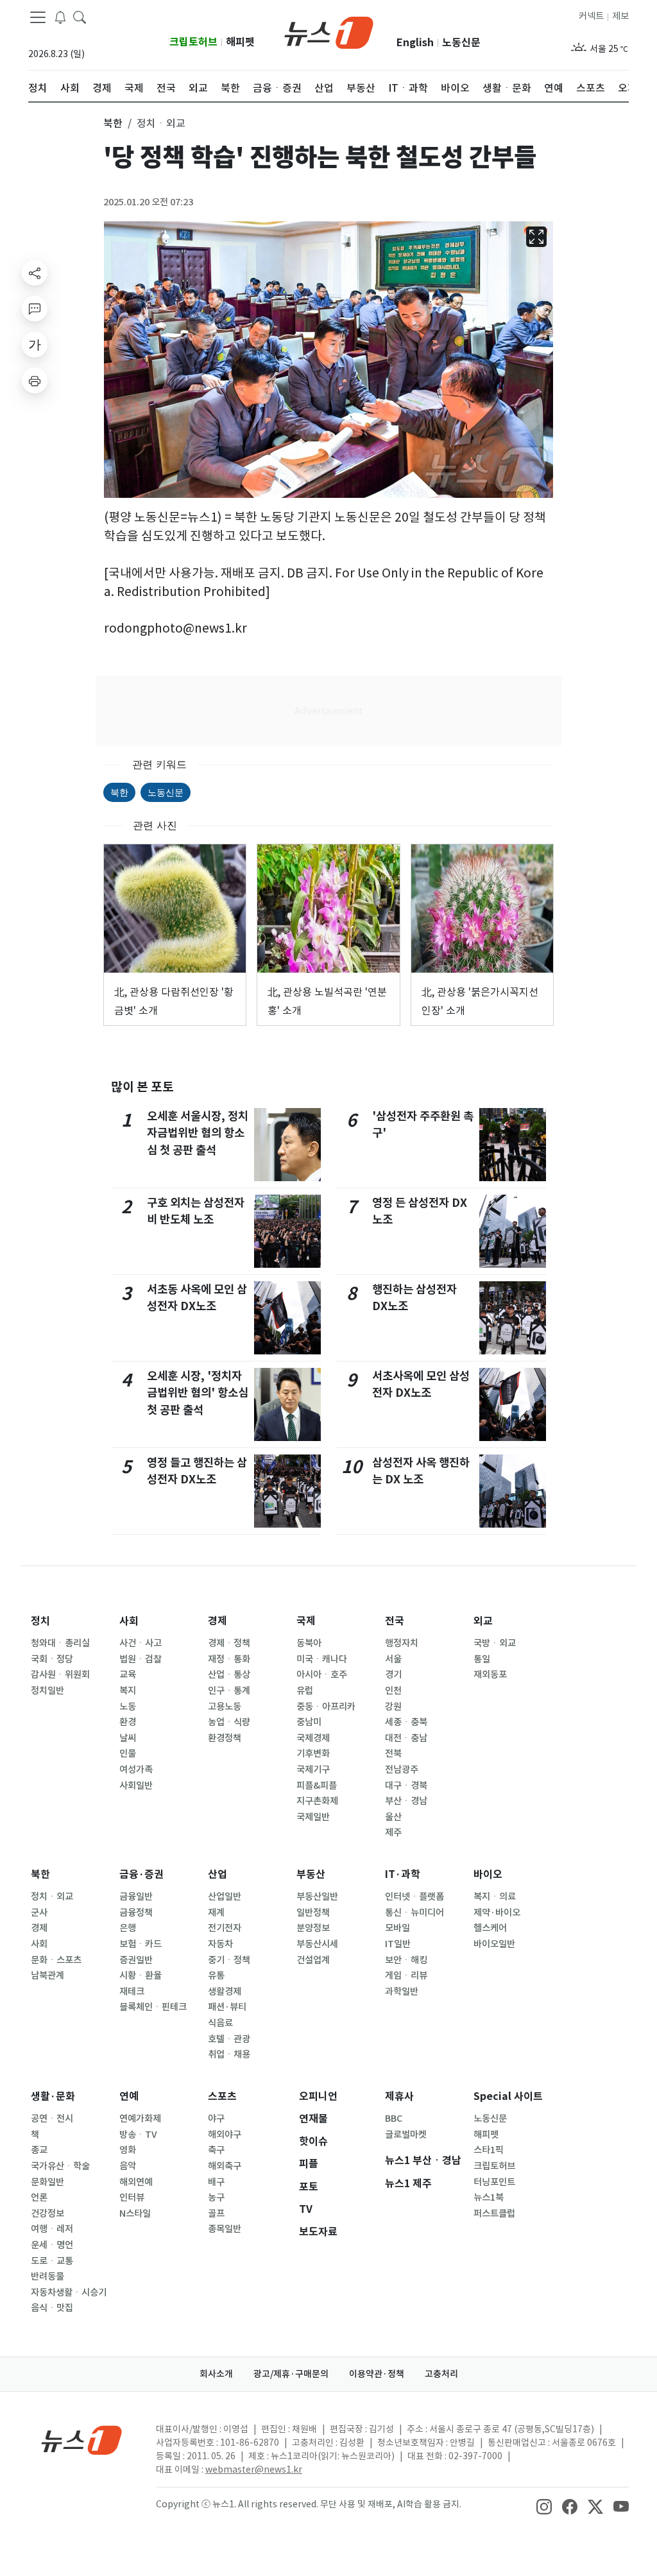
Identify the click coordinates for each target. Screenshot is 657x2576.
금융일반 (136, 1897)
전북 (393, 1753)
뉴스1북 (489, 2197)
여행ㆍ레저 (52, 2229)
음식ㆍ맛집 (52, 2308)
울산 (393, 1817)
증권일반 (136, 1960)
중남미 (309, 1722)
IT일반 (398, 1944)
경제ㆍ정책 (229, 1643)
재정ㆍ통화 (229, 1659)
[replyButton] (35, 309)
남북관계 (47, 1975)
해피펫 (240, 42)
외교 (483, 1621)
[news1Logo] (82, 2440)
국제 (306, 1621)
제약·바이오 (497, 1913)
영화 (128, 2150)
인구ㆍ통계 (229, 1691)
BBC (394, 2119)
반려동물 (47, 2276)
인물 (128, 1753)
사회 (129, 1621)
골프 (216, 2213)
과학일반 (402, 1992)
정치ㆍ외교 (52, 1897)
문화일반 (47, 2182)
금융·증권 (141, 1874)
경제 (218, 1621)
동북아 (309, 1643)
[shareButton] (35, 273)
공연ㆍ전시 (52, 2119)
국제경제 (313, 1738)
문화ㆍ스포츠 (56, 1960)
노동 (128, 1707)
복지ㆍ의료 (495, 1897)
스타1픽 (489, 2150)
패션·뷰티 (227, 2007)
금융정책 (136, 1913)
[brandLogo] (329, 31)
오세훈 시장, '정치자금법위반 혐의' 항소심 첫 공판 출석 (198, 1393)
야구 (216, 2119)
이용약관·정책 (377, 2374)
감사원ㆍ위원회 (60, 1675)
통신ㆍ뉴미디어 (414, 1913)
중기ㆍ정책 (229, 1960)
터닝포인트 (494, 2182)
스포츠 (222, 2096)
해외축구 (225, 2166)
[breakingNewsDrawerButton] (60, 17)
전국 (395, 1621)
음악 (128, 2166)
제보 (620, 16)
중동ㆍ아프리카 (326, 1707)
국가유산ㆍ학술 (60, 2166)
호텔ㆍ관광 (229, 2039)
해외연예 (136, 2182)
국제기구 (313, 1770)
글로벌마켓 (406, 2135)
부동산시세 (317, 1944)
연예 (129, 2096)
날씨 (128, 1738)
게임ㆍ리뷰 (406, 1975)
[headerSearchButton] (80, 17)
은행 (128, 1928)
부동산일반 (317, 1897)
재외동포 (490, 1675)
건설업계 (313, 1960)
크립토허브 (193, 42)
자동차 (220, 1944)
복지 (128, 1691)
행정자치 (402, 1643)
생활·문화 (53, 2096)
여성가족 (136, 1770)
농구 (216, 2197)
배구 (216, 2182)
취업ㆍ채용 (229, 2054)
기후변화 (313, 1753)
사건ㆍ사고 (141, 1643)
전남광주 (402, 1770)
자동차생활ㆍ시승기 (69, 2292)
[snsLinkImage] (544, 2505)
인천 (393, 1691)
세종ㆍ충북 (406, 1722)
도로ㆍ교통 (52, 2261)
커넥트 (591, 16)
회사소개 (216, 2374)
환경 (128, 1722)
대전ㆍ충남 (406, 1738)
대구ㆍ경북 (406, 1786)
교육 (128, 1675)
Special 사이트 (508, 2096)
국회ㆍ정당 (52, 1659)
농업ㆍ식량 (229, 1722)
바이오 (488, 1874)
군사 (39, 1913)
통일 (482, 1659)
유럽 (305, 1691)
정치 (40, 1621)
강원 (393, 1707)
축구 (216, 2150)
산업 (218, 1874)
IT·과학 (403, 1874)
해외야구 (225, 2135)
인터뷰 (132, 2197)
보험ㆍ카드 (141, 1944)
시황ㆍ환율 (141, 1975)
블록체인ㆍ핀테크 (153, 2007)
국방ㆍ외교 (495, 1643)
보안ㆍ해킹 (406, 1960)
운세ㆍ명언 (52, 2245)
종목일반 (225, 2229)
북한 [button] (113, 123)
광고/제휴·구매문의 (291, 2374)
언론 (39, 2197)
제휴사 (399, 2096)
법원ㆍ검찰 (141, 1659)
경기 (393, 1675)
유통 (216, 1975)
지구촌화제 (317, 1801)
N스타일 (135, 2213)
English (415, 43)
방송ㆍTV (138, 2135)
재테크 (132, 1992)
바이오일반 (494, 1944)
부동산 (311, 1874)
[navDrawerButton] (38, 17)
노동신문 (461, 43)
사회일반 (136, 1786)
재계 (216, 1913)
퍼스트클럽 (494, 2213)
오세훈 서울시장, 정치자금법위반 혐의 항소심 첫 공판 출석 (198, 1133)
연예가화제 (140, 2119)
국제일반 (313, 1817)
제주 (393, 1832)
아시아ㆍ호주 (322, 1675)
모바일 (397, 1928)
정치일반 (47, 1691)
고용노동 (225, 1707)
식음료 (220, 2023)
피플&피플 (317, 1786)
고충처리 (441, 2374)
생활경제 (225, 1992)
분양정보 (313, 1928)
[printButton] (35, 380)
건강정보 (47, 2213)
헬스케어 (490, 1928)
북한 (119, 792)
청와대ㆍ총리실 (60, 1643)
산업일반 (225, 1897)
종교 (39, 2150)
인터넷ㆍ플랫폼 (414, 1897)
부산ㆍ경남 (406, 1801)
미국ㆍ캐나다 (322, 1659)
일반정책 (313, 1913)
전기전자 (225, 1928)
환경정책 (225, 1738)
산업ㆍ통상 (229, 1675)
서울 (393, 1659)
